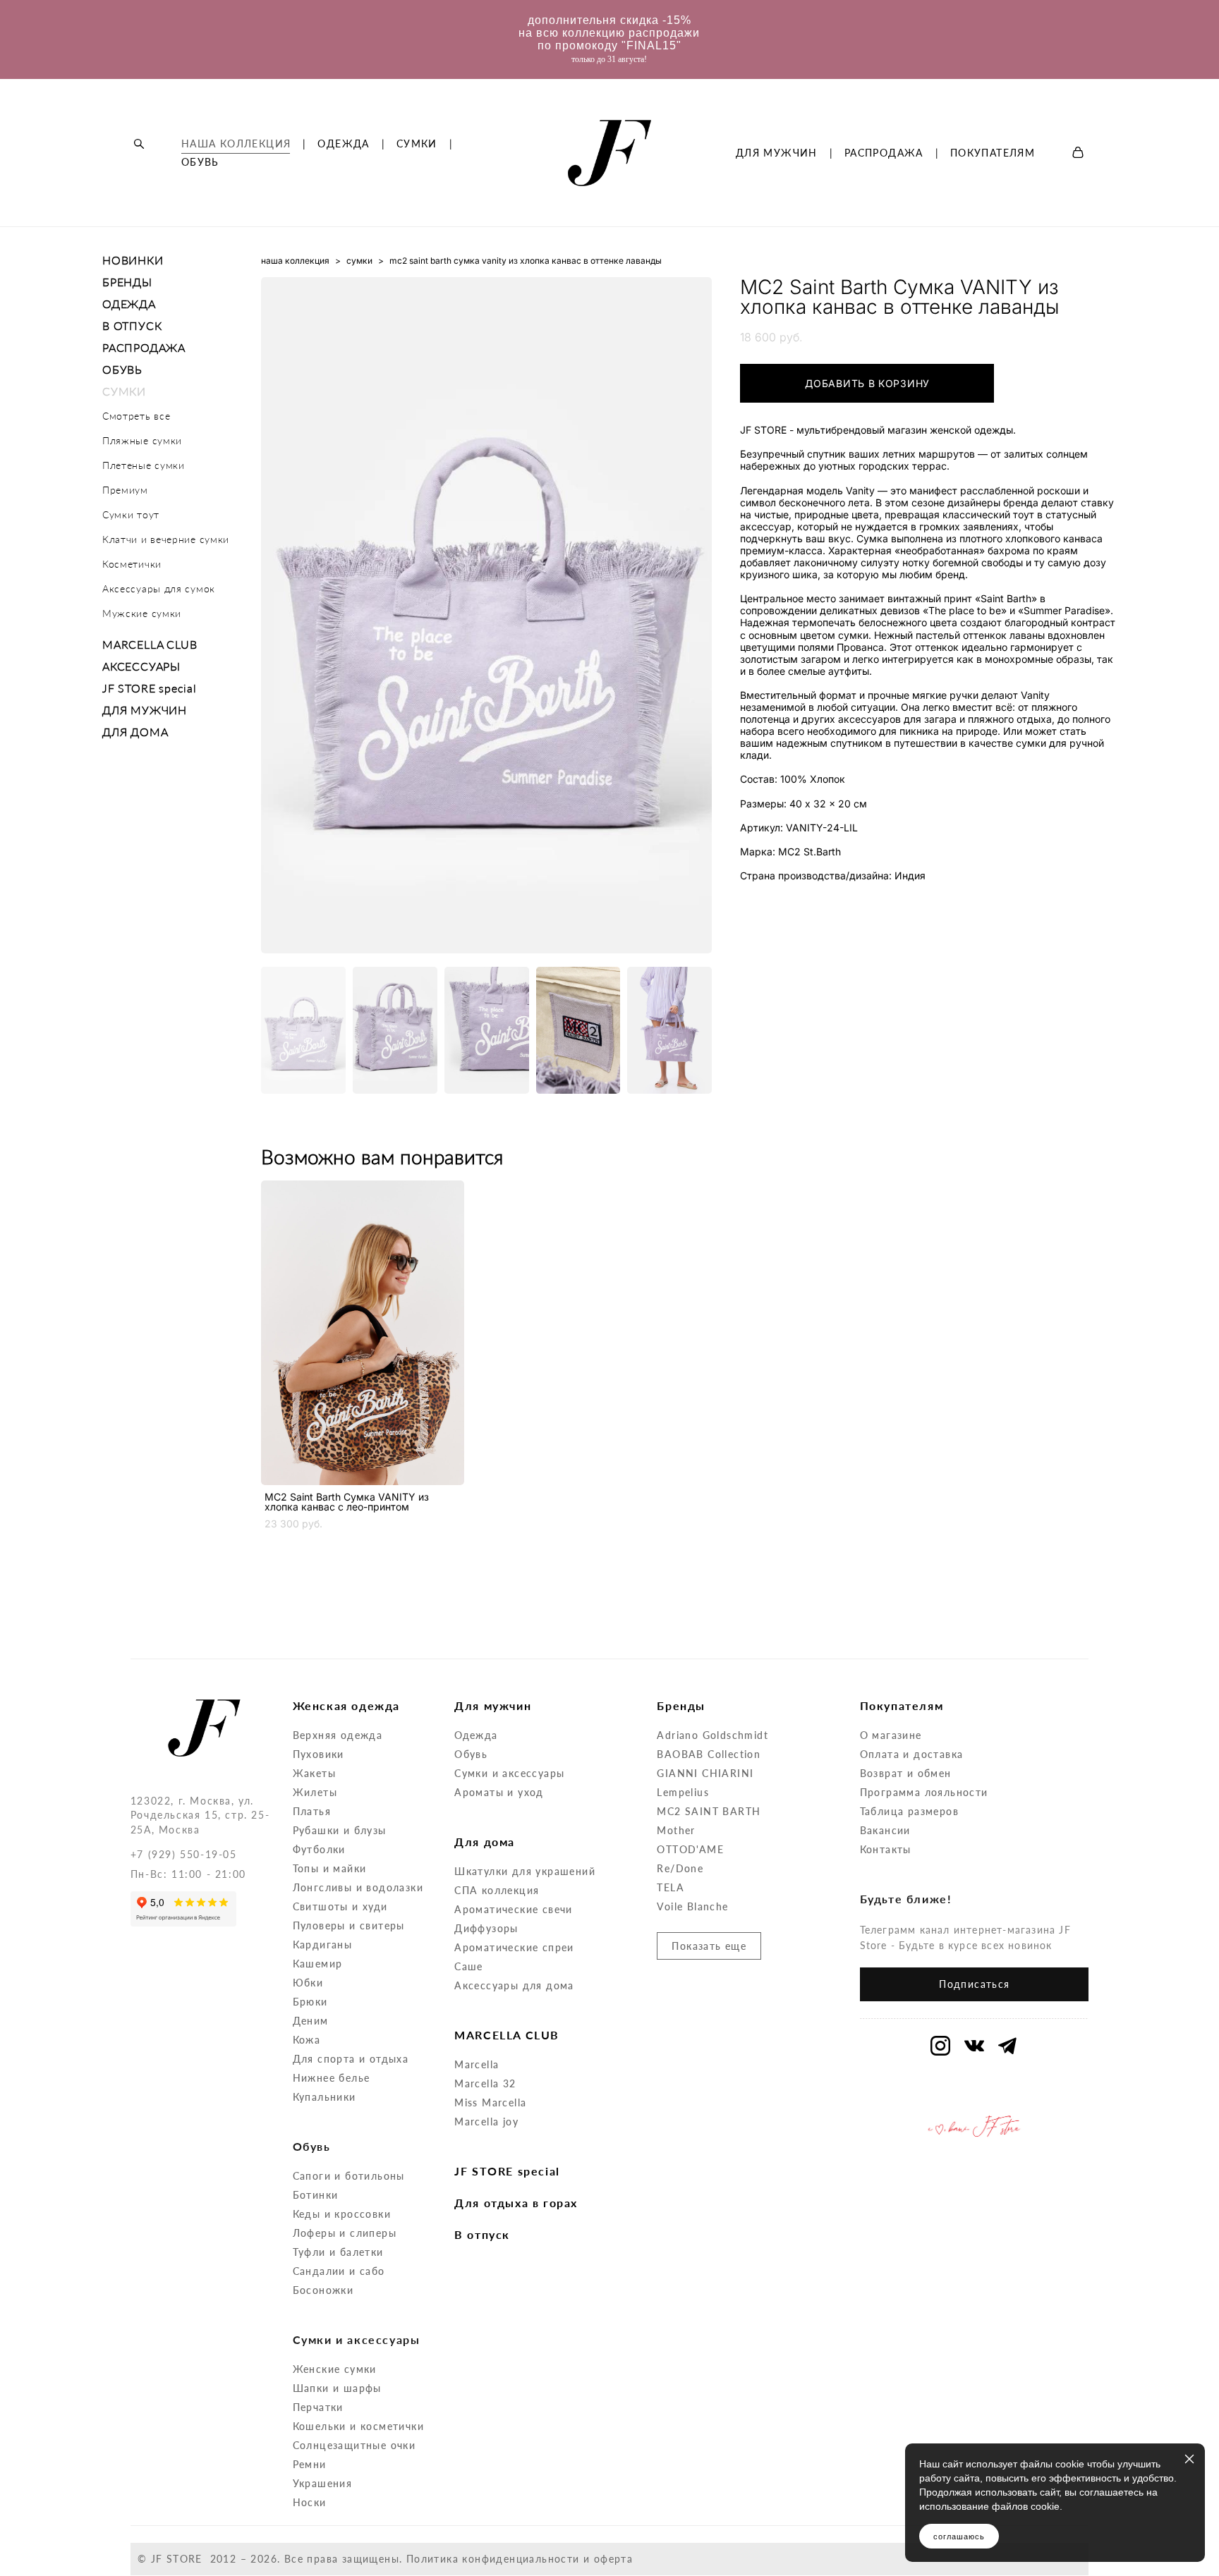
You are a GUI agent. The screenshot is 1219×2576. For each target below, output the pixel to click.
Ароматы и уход (499, 1792)
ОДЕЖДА (343, 144)
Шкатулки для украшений (525, 1871)
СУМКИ (417, 144)
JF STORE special (150, 688)
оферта (613, 2559)
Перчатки (318, 2407)
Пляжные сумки (142, 440)
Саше (469, 1966)
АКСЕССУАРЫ (141, 666)
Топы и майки (330, 1868)
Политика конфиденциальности (493, 2559)
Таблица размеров (909, 1811)
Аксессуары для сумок (159, 588)
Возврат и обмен (906, 1773)
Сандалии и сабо (339, 2271)
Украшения (323, 2483)
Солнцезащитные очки (354, 2445)
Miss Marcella (490, 2102)
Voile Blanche (692, 1906)
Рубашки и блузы (340, 1830)
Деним (311, 2021)
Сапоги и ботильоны (349, 2176)
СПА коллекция (497, 1890)
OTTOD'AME (690, 1849)
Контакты (886, 1849)
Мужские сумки (142, 613)
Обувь (471, 1754)
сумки (359, 261)
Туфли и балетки (338, 2252)
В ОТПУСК (132, 325)
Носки (310, 2502)
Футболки (319, 1849)
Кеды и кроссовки (342, 2214)
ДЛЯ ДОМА (135, 732)
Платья (312, 1811)
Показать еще (709, 1946)
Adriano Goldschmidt (712, 1735)
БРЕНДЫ (127, 282)
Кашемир (318, 1964)
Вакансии (885, 1830)
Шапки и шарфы (337, 2388)
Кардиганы (323, 1945)
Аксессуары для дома (514, 1985)
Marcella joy (486, 2122)
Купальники (325, 2097)
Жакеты (314, 1773)
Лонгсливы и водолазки (358, 1887)
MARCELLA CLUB (150, 644)
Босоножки (323, 2290)
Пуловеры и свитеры (349, 1925)
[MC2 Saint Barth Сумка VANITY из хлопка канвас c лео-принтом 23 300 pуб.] (363, 1333)
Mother (676, 1830)
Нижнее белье (332, 2078)
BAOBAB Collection (709, 1754)
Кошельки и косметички (358, 2426)
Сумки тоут (131, 514)
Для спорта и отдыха (351, 2059)
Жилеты (315, 1792)
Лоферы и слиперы (345, 2233)
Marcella (477, 2064)
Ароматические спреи (514, 1947)
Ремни (310, 2464)
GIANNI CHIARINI (705, 1773)
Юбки (308, 1983)
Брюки (310, 2002)
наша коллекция (295, 261)
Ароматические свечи (514, 1909)
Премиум (125, 490)
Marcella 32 (485, 2083)
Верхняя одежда (338, 1735)
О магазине (891, 1735)
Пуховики (319, 1754)
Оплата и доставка (912, 1754)
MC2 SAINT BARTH (709, 1811)
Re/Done (680, 1868)
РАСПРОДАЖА (884, 153)
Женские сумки (335, 2369)
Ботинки (316, 2195)
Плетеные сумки (144, 465)
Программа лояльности (924, 1792)
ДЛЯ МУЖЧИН (777, 153)
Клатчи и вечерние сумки (166, 539)
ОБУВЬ (200, 162)
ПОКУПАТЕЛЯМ (993, 153)
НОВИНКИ (133, 260)
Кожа (307, 2040)
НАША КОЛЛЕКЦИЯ (236, 144)
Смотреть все (136, 416)
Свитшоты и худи (340, 1906)
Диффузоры (486, 1928)
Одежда (476, 1735)
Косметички (132, 564)
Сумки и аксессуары (509, 1773)
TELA (671, 1887)
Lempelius (683, 1792)
